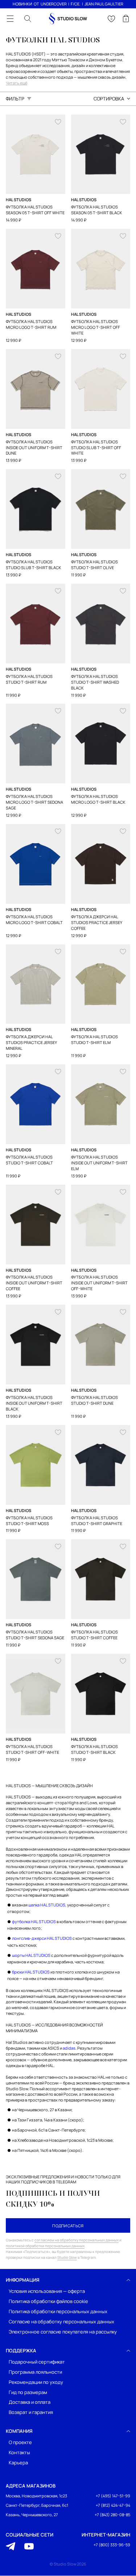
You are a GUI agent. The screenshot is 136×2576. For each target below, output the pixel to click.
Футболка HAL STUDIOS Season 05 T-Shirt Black (97, 210)
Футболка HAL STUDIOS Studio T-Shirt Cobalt (29, 1160)
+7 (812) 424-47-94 (113, 2505)
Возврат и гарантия (31, 2413)
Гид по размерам (28, 2392)
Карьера (18, 2463)
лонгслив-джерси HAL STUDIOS (42, 1938)
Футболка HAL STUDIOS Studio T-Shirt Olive (94, 565)
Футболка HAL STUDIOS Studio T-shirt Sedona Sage (35, 1635)
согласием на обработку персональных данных (77, 2240)
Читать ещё (17, 83)
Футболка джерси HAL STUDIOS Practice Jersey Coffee (97, 922)
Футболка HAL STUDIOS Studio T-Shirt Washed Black (95, 682)
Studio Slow (67, 2257)
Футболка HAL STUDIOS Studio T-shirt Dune (94, 1400)
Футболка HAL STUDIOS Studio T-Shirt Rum (29, 679)
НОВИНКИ (22, 4)
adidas (69, 2048)
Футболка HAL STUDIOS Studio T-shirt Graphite (97, 1521)
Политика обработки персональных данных (58, 2312)
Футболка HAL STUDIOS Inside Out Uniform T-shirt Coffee (34, 1283)
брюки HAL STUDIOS (31, 1972)
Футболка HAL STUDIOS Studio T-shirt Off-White (32, 1749)
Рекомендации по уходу (36, 2382)
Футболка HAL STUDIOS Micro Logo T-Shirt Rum (31, 324)
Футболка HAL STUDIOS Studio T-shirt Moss (29, 1521)
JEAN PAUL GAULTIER (104, 4)
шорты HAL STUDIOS (31, 1955)
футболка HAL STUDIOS (34, 1921)
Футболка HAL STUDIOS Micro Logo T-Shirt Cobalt (34, 920)
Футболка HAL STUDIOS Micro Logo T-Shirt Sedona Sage (34, 802)
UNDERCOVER (54, 4)
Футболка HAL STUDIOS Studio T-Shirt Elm (94, 1039)
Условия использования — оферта (47, 2291)
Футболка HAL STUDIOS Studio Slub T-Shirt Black (34, 565)
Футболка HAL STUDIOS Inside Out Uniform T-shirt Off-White (99, 1283)
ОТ (36, 4)
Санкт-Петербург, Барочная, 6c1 (37, 2505)
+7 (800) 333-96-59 (112, 2545)
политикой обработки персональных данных (45, 2246)
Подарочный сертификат (37, 2362)
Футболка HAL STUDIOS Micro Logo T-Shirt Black (98, 799)
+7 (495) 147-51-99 (113, 2496)
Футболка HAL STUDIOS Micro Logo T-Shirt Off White (96, 327)
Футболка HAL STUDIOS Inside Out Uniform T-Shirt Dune (34, 448)
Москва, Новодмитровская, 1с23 (36, 2496)
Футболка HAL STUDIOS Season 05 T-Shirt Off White (35, 210)
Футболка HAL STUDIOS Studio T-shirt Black (94, 1749)
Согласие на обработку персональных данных (61, 2322)
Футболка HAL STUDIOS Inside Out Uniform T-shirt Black (34, 1403)
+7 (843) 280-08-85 (112, 2515)
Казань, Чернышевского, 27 (32, 2515)
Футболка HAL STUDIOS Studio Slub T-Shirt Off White (96, 448)
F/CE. (76, 4)
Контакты (19, 2453)
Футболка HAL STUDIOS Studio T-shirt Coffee (94, 1635)
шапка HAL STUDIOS (47, 1905)
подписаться (68, 2226)
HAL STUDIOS (18, 200)
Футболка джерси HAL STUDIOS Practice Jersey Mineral (31, 1042)
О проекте (20, 2443)
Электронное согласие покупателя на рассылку (63, 2332)
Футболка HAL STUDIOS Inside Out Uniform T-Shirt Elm (99, 1163)
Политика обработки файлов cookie (48, 2301)
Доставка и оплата (30, 2403)
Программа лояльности (35, 2372)
